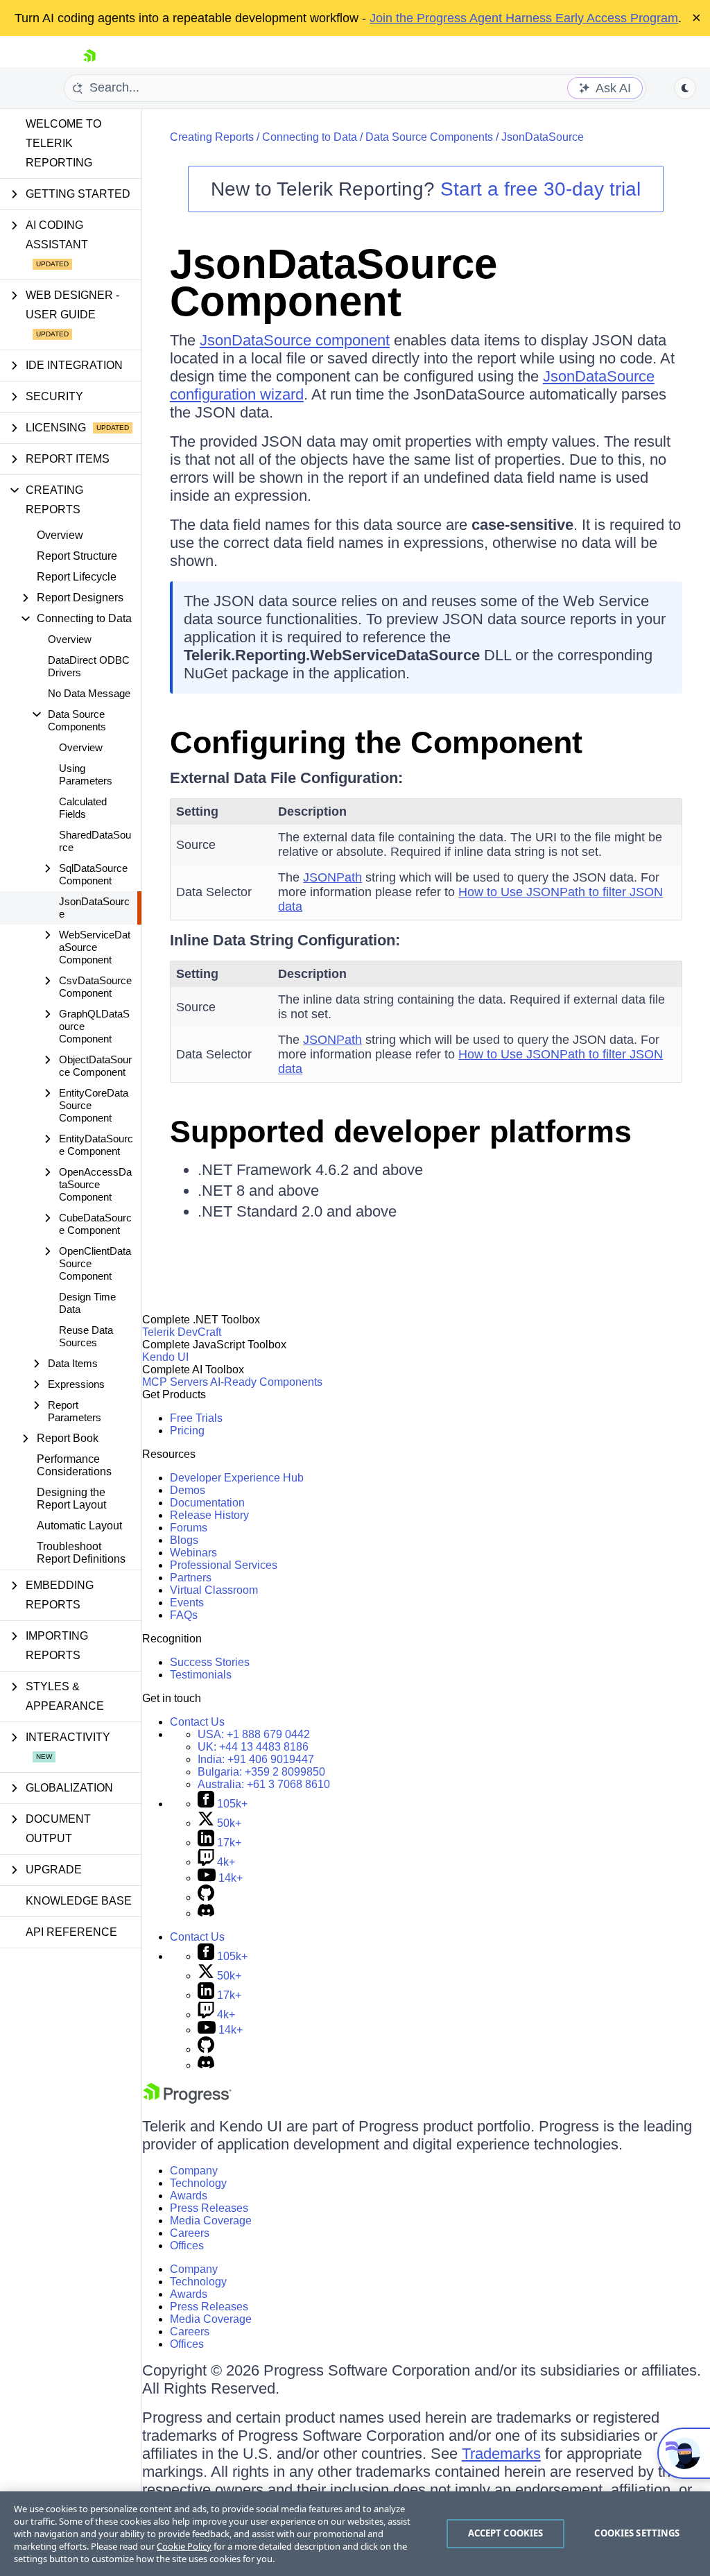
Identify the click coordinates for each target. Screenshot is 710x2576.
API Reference (71, 1932)
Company (194, 2171)
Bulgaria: (261, 1772)
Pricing (187, 1431)
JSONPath (332, 877)
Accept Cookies (506, 2533)
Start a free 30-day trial (540, 189)
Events (187, 1603)
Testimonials (201, 1675)
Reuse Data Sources (86, 1336)
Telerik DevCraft (182, 1332)
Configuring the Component (376, 742)
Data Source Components (429, 137)
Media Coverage (211, 2221)
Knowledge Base (79, 1901)
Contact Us (197, 1722)
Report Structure (77, 556)
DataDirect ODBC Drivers (89, 666)
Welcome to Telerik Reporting (63, 143)
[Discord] (206, 1913)
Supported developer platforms (401, 1132)
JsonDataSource (94, 908)
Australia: (264, 1784)
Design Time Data (87, 1303)
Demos (188, 1490)
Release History (209, 1515)
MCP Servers (175, 1382)
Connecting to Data (310, 137)
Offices (187, 2246)
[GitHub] (206, 1897)
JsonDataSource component (295, 340)
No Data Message (89, 693)
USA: (254, 1734)
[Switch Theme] (685, 88)
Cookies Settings (637, 2533)
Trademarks (501, 2454)
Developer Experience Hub (237, 1478)
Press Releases (209, 2208)
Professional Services (224, 1565)
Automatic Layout (79, 1526)
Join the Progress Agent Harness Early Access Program (524, 18)
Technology (198, 2183)
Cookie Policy (184, 2546)
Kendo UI (165, 1357)
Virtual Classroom (214, 1590)
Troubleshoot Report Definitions (81, 1553)
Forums (189, 1528)
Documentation (207, 1503)
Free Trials (196, 1418)
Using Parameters (86, 774)
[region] (355, 2534)
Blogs (184, 1540)
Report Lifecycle (77, 577)
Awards (189, 2196)
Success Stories (210, 1662)
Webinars (193, 1553)
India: (256, 1759)
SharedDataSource (95, 841)
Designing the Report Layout (71, 1499)
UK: (253, 1747)
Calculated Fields (83, 808)
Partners (191, 1578)
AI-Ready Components (266, 1382)
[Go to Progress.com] (187, 2100)
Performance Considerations (74, 1465)
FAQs (184, 1615)
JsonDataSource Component (334, 283)
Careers (190, 2233)
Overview (60, 535)
